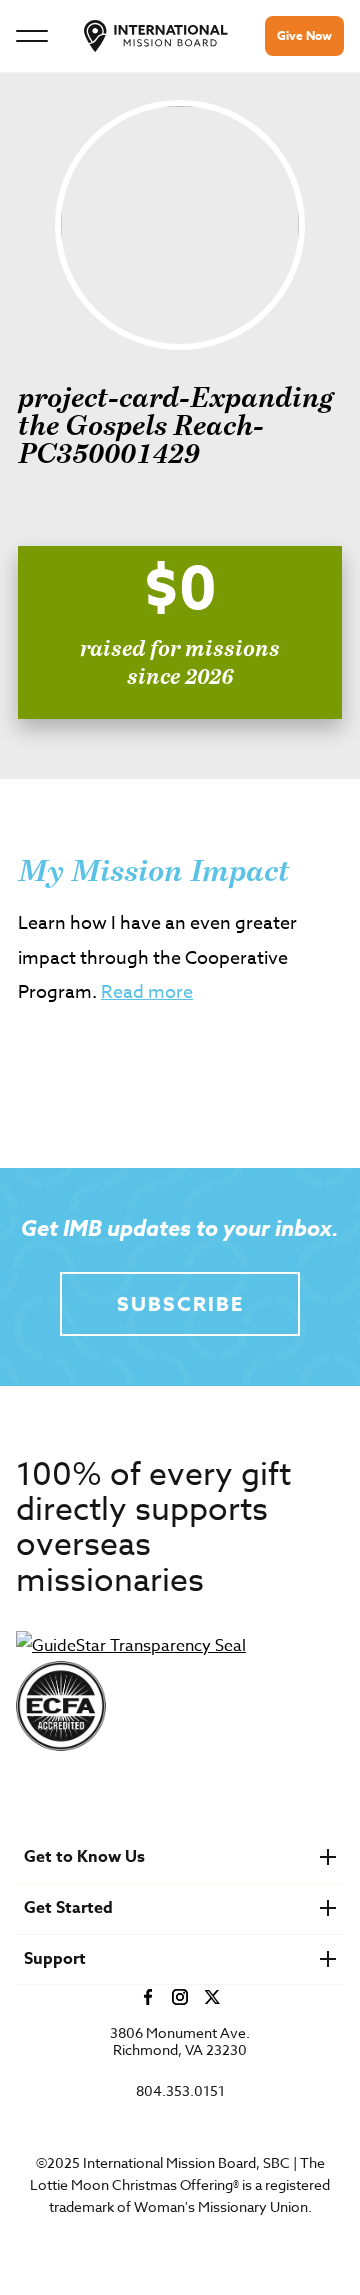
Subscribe (180, 1303)
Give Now (304, 35)
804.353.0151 (180, 2091)
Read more (147, 992)
